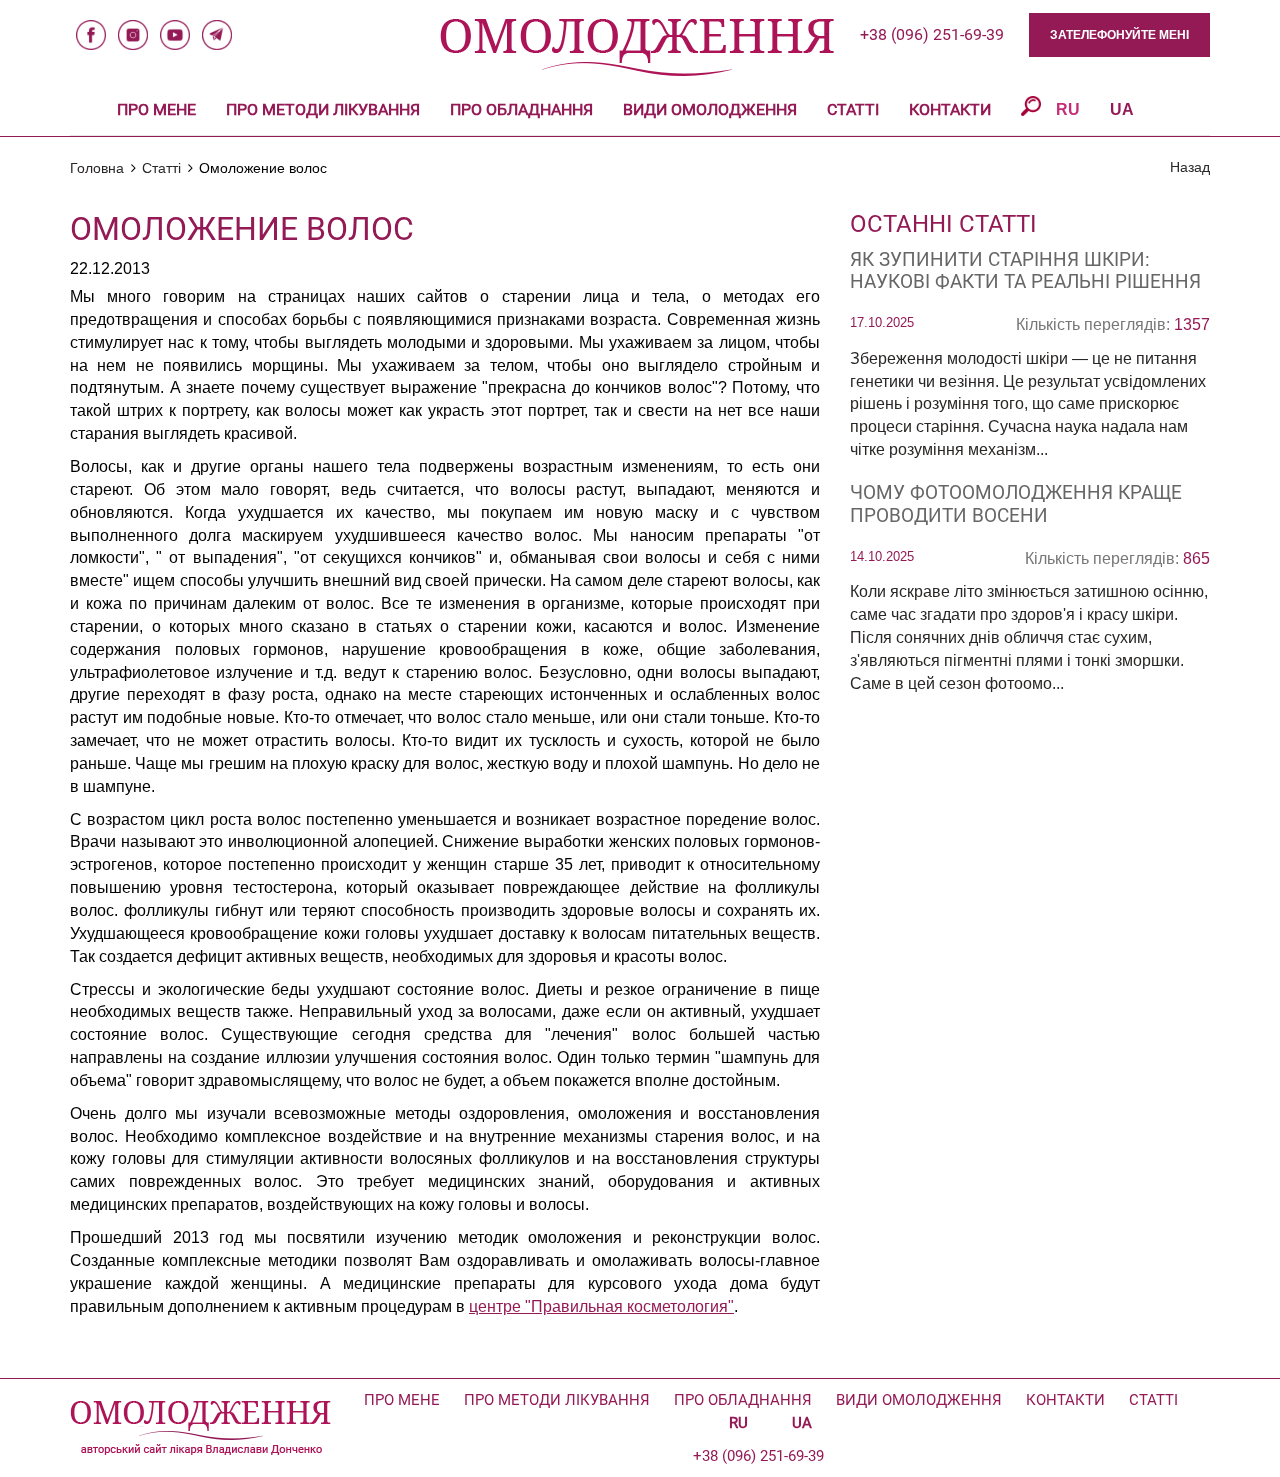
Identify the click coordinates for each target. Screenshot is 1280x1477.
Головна (97, 168)
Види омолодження (710, 109)
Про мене (156, 109)
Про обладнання (521, 109)
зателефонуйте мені (1119, 35)
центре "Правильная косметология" (601, 1306)
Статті (853, 109)
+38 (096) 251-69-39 (932, 34)
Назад (1190, 167)
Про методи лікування (323, 109)
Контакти (950, 109)
